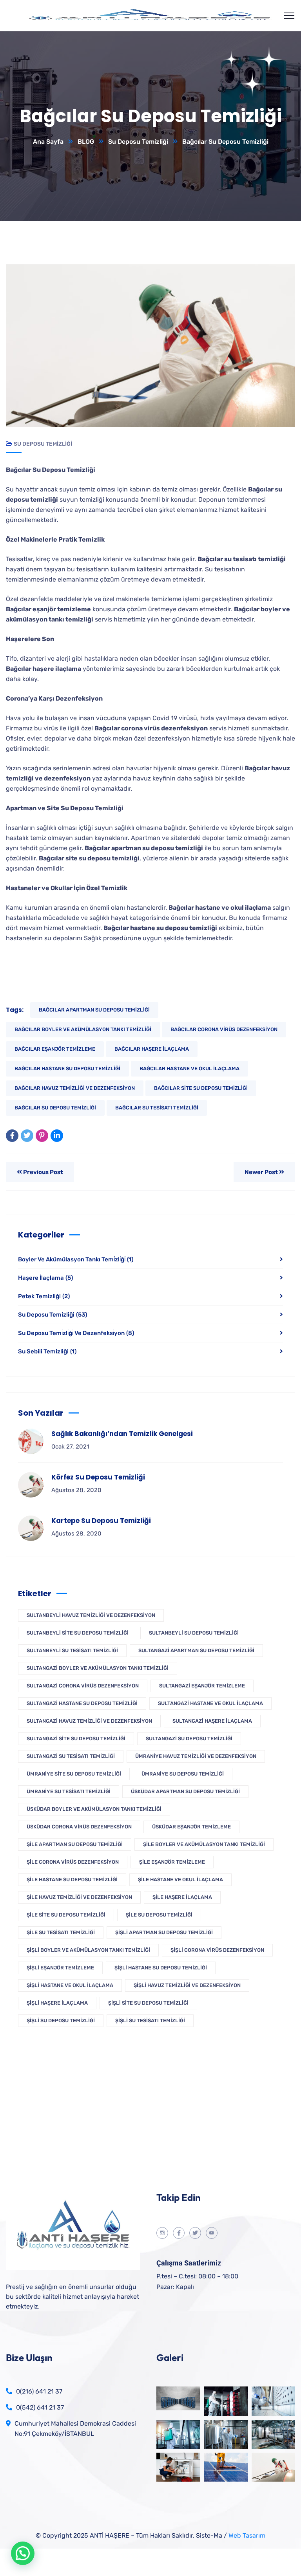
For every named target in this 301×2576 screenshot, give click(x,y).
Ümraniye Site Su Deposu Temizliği (74, 1774)
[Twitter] (27, 1136)
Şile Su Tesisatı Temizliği (61, 1932)
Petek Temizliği (44, 1296)
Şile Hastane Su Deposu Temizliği (72, 1880)
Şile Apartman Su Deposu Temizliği (75, 1844)
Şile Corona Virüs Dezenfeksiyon (73, 1862)
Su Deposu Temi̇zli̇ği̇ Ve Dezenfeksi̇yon (76, 1333)
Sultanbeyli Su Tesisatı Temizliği (72, 1650)
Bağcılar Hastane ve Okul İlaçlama (189, 1069)
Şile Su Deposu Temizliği (159, 1915)
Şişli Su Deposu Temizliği (61, 2021)
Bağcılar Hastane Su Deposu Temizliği (67, 1069)
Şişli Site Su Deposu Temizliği (148, 2003)
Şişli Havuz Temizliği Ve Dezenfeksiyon (187, 1985)
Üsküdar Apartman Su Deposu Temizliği (185, 1791)
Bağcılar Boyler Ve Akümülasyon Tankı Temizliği (83, 1029)
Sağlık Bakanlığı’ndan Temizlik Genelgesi (122, 1434)
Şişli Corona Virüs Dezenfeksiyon (217, 1950)
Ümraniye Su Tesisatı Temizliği (69, 1791)
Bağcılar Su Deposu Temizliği (55, 1108)
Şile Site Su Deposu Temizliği (66, 1915)
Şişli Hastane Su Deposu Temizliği (161, 1968)
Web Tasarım (247, 2535)
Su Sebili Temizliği (47, 1351)
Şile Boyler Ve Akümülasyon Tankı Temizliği (204, 1844)
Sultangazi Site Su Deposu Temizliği (76, 1739)
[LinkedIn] (57, 1136)
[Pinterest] (42, 1136)
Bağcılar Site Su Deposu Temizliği (201, 1088)
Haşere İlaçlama (45, 1278)
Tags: (15, 1010)
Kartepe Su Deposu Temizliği (101, 1521)
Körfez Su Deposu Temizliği (98, 1477)
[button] (23, 2553)
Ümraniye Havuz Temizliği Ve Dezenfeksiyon (196, 1756)
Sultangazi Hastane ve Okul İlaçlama (210, 1703)
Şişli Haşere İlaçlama (57, 2003)
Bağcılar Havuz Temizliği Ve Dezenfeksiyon (75, 1088)
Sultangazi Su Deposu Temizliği (189, 1739)
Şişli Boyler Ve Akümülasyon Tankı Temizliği (88, 1950)
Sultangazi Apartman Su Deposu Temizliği (196, 1650)
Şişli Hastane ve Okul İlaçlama (70, 1985)
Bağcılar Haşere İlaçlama (152, 1049)
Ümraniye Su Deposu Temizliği (183, 1774)
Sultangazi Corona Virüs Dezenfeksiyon (83, 1686)
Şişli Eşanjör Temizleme (60, 1968)
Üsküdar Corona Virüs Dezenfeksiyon (79, 1827)
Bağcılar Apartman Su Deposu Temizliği (94, 1010)
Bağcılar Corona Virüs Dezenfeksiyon (224, 1029)
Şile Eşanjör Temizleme (172, 1862)
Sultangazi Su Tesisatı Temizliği (71, 1756)
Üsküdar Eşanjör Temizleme (191, 1827)
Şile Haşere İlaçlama (182, 1897)
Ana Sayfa (48, 142)
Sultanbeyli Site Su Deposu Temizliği (78, 1633)
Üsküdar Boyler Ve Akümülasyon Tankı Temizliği (94, 1809)
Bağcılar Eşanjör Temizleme (55, 1049)
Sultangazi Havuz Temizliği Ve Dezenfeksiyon (89, 1721)
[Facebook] (12, 1136)
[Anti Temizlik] (150, 16)
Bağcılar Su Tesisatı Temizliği (157, 1108)
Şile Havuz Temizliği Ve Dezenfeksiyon (79, 1897)
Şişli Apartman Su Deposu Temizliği (164, 1932)
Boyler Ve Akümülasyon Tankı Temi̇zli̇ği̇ (76, 1259)
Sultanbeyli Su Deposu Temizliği (194, 1633)
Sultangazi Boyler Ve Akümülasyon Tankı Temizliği (98, 1668)
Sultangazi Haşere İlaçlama (212, 1721)
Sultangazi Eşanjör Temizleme (202, 1686)
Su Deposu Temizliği (138, 142)
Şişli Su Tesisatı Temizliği (150, 2021)
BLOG (86, 142)
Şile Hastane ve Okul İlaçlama (180, 1880)
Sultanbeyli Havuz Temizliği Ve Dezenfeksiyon (91, 1615)
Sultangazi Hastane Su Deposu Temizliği (82, 1703)
